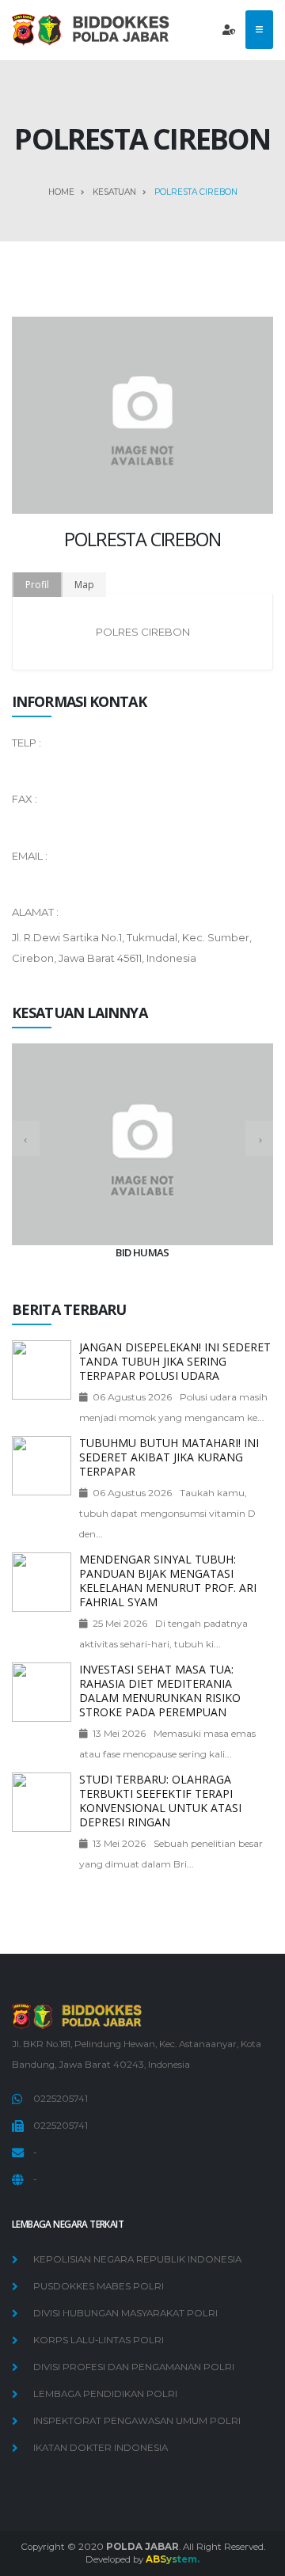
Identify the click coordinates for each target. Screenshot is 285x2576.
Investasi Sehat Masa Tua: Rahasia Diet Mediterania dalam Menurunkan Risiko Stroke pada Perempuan (160, 1691)
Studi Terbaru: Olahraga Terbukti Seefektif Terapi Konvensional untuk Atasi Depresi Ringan (160, 1801)
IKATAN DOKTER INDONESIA (101, 2448)
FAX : (25, 799)
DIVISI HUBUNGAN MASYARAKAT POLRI (125, 2313)
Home (61, 192)
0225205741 (61, 2099)
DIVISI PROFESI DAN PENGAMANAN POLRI (134, 2367)
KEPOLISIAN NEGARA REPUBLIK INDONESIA (137, 2259)
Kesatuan (114, 192)
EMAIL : (30, 856)
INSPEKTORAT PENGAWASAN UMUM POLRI (137, 2421)
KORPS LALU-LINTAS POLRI (99, 2340)
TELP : (27, 743)
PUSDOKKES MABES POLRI (99, 2286)
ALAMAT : (35, 912)
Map (84, 585)
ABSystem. (173, 2559)
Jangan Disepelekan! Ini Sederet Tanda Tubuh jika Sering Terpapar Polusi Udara (175, 1361)
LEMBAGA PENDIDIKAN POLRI (105, 2394)
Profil (37, 585)
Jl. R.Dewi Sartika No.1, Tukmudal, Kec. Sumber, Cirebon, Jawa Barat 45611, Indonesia (132, 948)
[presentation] (26, 1139)
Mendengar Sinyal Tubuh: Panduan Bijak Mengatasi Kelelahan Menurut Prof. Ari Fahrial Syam (168, 1581)
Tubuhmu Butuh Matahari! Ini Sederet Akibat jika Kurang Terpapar (169, 1457)
